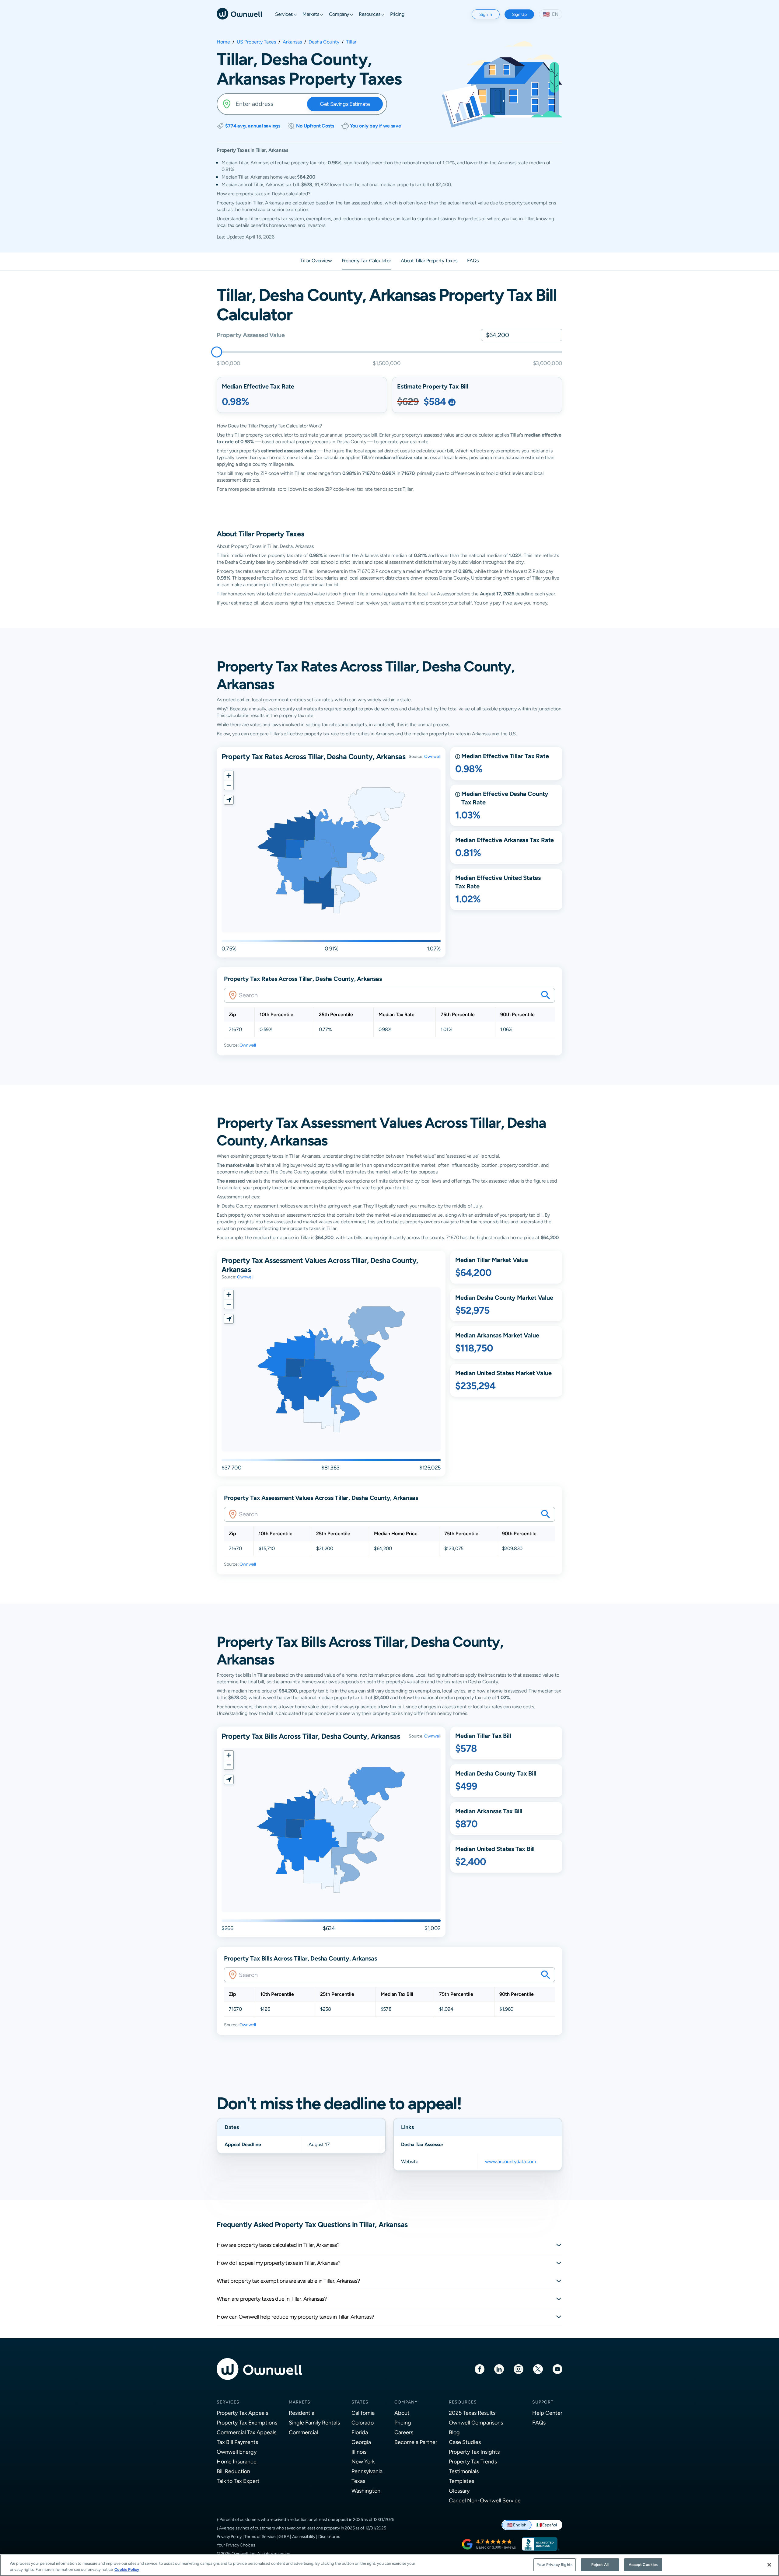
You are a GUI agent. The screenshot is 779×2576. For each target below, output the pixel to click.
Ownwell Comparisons (476, 2423)
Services (228, 2402)
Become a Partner (416, 2442)
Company (406, 2402)
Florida (360, 2432)
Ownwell (432, 756)
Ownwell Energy (237, 2452)
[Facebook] (480, 2369)
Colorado (363, 2423)
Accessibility (304, 2536)
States (360, 2402)
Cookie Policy (127, 2569)
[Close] (769, 2565)
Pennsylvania (367, 2471)
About (402, 2413)
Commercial (303, 2432)
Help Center (547, 2413)
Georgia (361, 2442)
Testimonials (464, 2471)
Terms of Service (260, 2536)
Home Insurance (237, 2461)
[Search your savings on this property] (546, 995)
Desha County (324, 42)
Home (223, 42)
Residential (302, 2413)
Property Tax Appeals (242, 2413)
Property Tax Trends (473, 2461)
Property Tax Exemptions (247, 2423)
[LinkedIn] (499, 2369)
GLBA (284, 2536)
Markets (300, 2402)
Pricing (403, 2423)
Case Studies (465, 2442)
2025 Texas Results (472, 2413)
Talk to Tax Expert (238, 2481)
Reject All (600, 2565)
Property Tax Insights (474, 2452)
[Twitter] (538, 2369)
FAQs (539, 2423)
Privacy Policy (229, 2536)
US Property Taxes (256, 42)
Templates (461, 2481)
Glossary (459, 2491)
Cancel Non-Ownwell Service (485, 2500)
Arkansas (292, 42)
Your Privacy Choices (236, 2545)
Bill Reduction (233, 2471)
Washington (366, 2491)
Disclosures (329, 2536)
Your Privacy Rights (554, 2565)
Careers (404, 2432)
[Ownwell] (239, 13)
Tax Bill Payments (237, 2442)
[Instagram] (519, 2369)
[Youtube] (557, 2369)
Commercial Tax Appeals (246, 2432)
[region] (389, 2565)
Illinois (359, 2452)
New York (363, 2461)
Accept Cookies (643, 2565)
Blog (454, 2432)
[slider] (217, 352)
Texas (358, 2481)
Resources (463, 2402)
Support (543, 2402)
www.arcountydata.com (511, 2161)
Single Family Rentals (314, 2423)
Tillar (351, 42)
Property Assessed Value (251, 335)
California (363, 2413)
